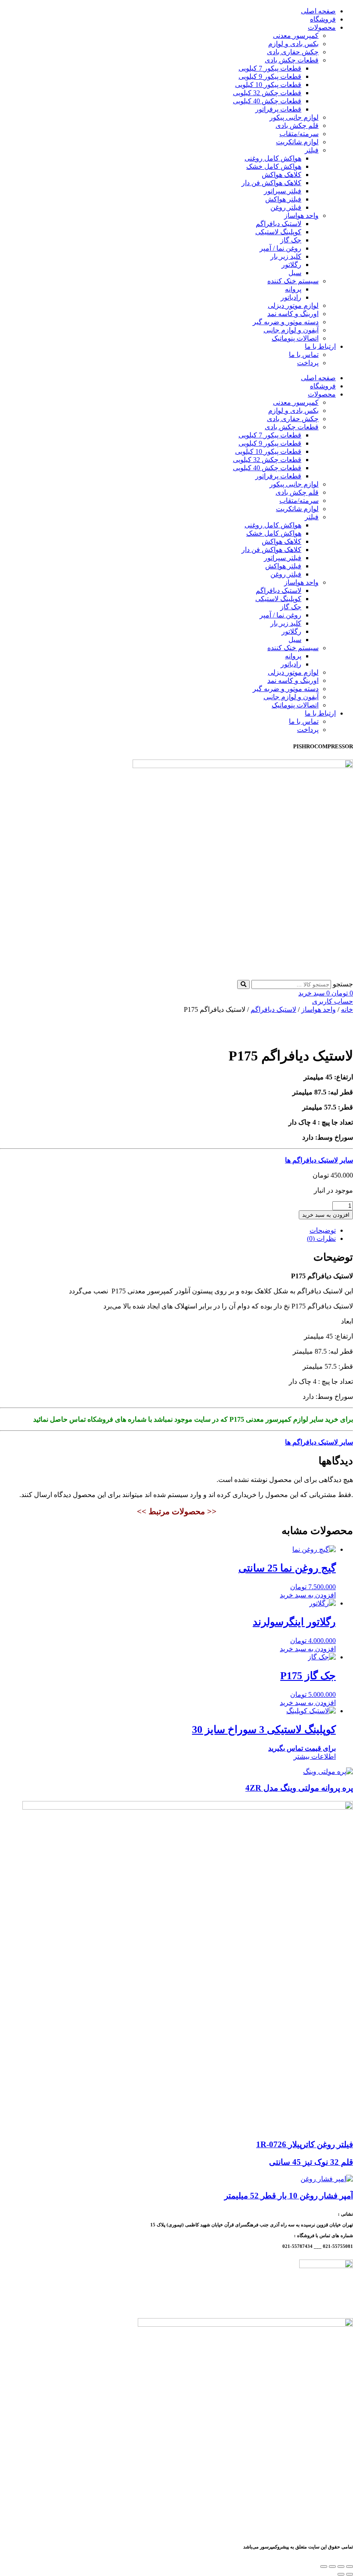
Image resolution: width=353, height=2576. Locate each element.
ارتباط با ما (320, 346)
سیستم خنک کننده (293, 281)
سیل (295, 273)
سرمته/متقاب (299, 134)
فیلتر (312, 150)
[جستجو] (243, 984)
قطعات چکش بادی (292, 60)
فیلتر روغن (286, 207)
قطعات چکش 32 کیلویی (267, 93)
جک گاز (291, 240)
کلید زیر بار (286, 256)
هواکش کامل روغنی (273, 158)
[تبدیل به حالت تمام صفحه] (341, 2567)
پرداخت (308, 363)
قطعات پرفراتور (278, 109)
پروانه (293, 289)
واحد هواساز (301, 215)
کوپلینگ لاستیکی (278, 232)
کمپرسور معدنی (296, 36)
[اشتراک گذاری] (332, 2567)
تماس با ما (304, 355)
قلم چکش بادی (297, 126)
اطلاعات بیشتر (315, 1756)
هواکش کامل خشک (274, 166)
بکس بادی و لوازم (293, 44)
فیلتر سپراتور (283, 191)
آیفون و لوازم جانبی (291, 330)
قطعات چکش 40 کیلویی (267, 101)
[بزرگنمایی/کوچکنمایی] (350, 2567)
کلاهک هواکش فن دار (271, 183)
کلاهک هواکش (282, 175)
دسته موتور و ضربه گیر (286, 322)
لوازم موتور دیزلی (293, 305)
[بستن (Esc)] (324, 2567)
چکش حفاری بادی (293, 52)
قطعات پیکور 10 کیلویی (268, 85)
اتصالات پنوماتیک (295, 338)
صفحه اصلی (318, 11)
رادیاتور (291, 297)
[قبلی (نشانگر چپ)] (350, 2574)
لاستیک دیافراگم (279, 224)
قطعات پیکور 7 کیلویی (270, 68)
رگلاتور (291, 265)
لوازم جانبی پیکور (294, 117)
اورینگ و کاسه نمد (293, 314)
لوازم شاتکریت (297, 142)
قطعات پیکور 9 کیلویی (270, 76)
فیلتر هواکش (283, 199)
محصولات (322, 27)
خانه (347, 1009)
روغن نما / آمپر (280, 248)
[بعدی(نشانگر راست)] (341, 2574)
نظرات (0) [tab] (321, 1238)
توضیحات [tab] (323, 1230)
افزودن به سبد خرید (326, 1215)
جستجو (343, 984)
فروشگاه (323, 19)
